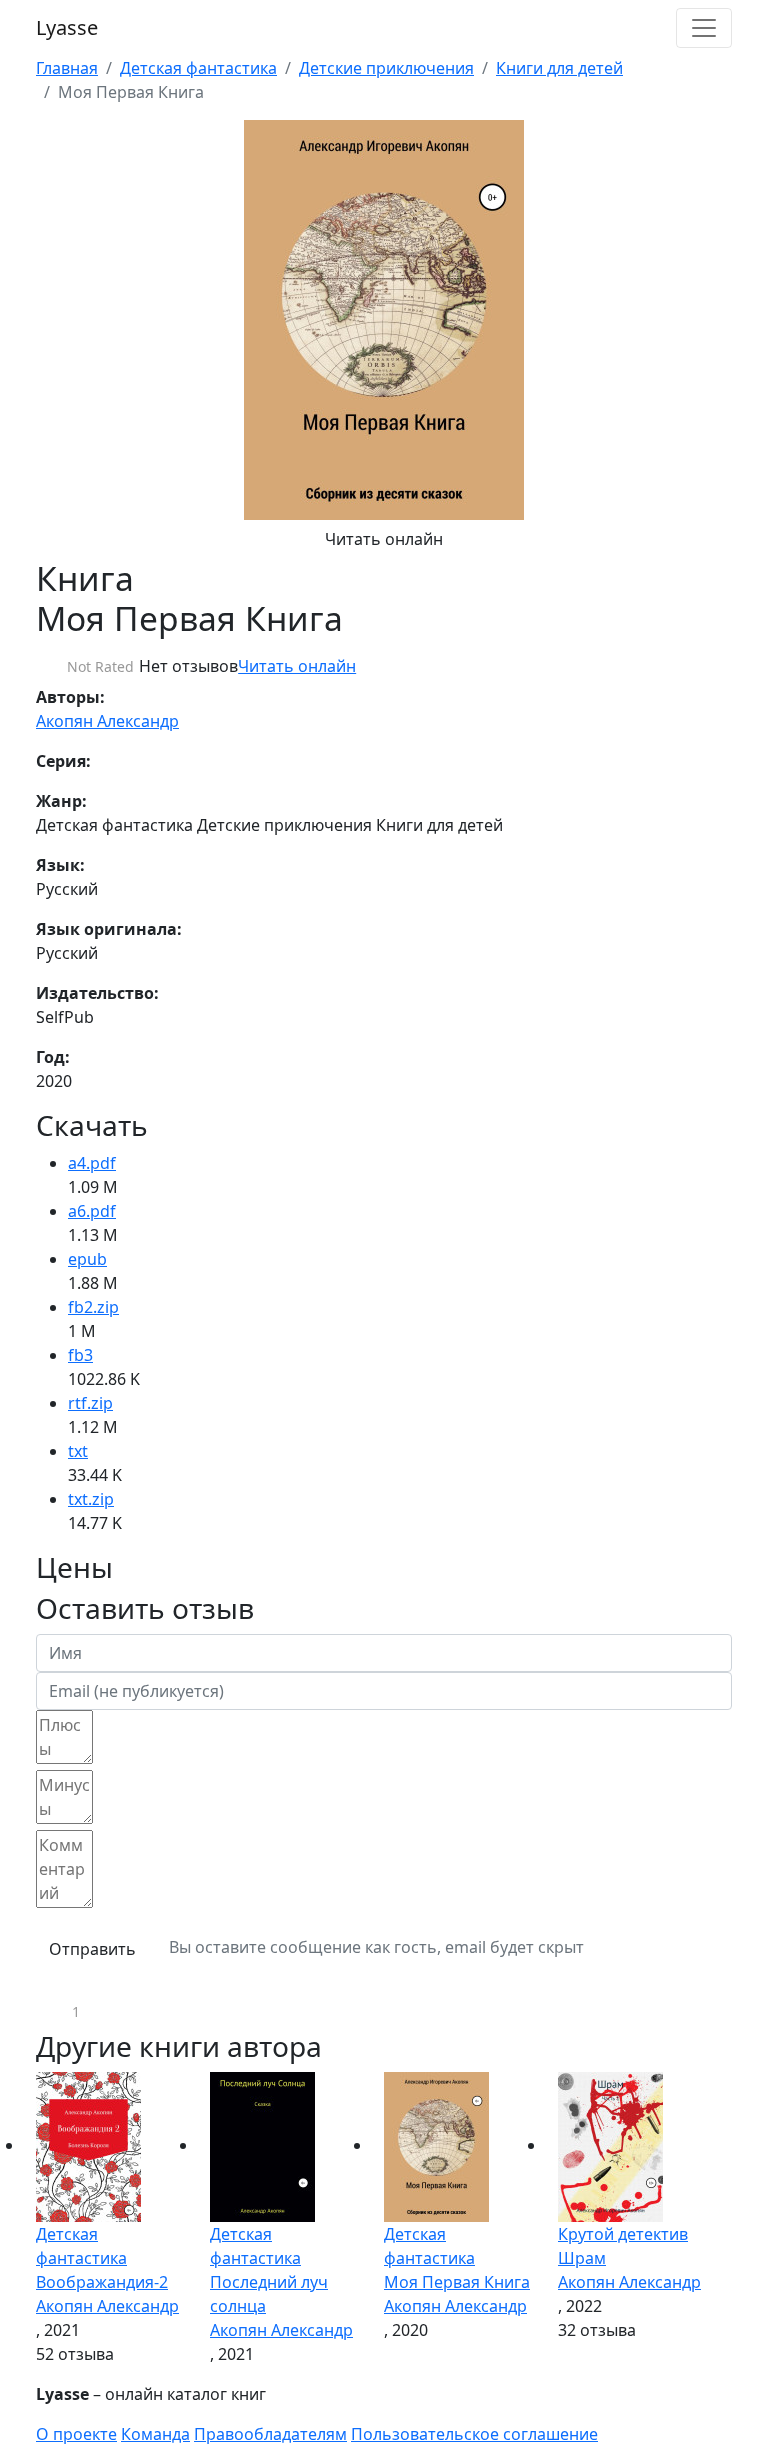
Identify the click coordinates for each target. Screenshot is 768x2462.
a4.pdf (92, 1163)
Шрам (582, 2258)
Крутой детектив (623, 2234)
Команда (155, 2434)
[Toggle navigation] (704, 28)
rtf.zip (90, 1403)
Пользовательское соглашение (474, 2434)
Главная (67, 68)
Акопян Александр (107, 721)
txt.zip (91, 1499)
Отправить (92, 1949)
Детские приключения (386, 68)
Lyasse (67, 27)
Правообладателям (270, 2434)
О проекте (76, 2434)
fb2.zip (93, 1307)
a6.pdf (92, 1211)
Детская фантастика (198, 68)
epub (87, 1259)
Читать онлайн (384, 539)
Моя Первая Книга (457, 2282)
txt (78, 1451)
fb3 (80, 1355)
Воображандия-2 (102, 2282)
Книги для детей (559, 68)
